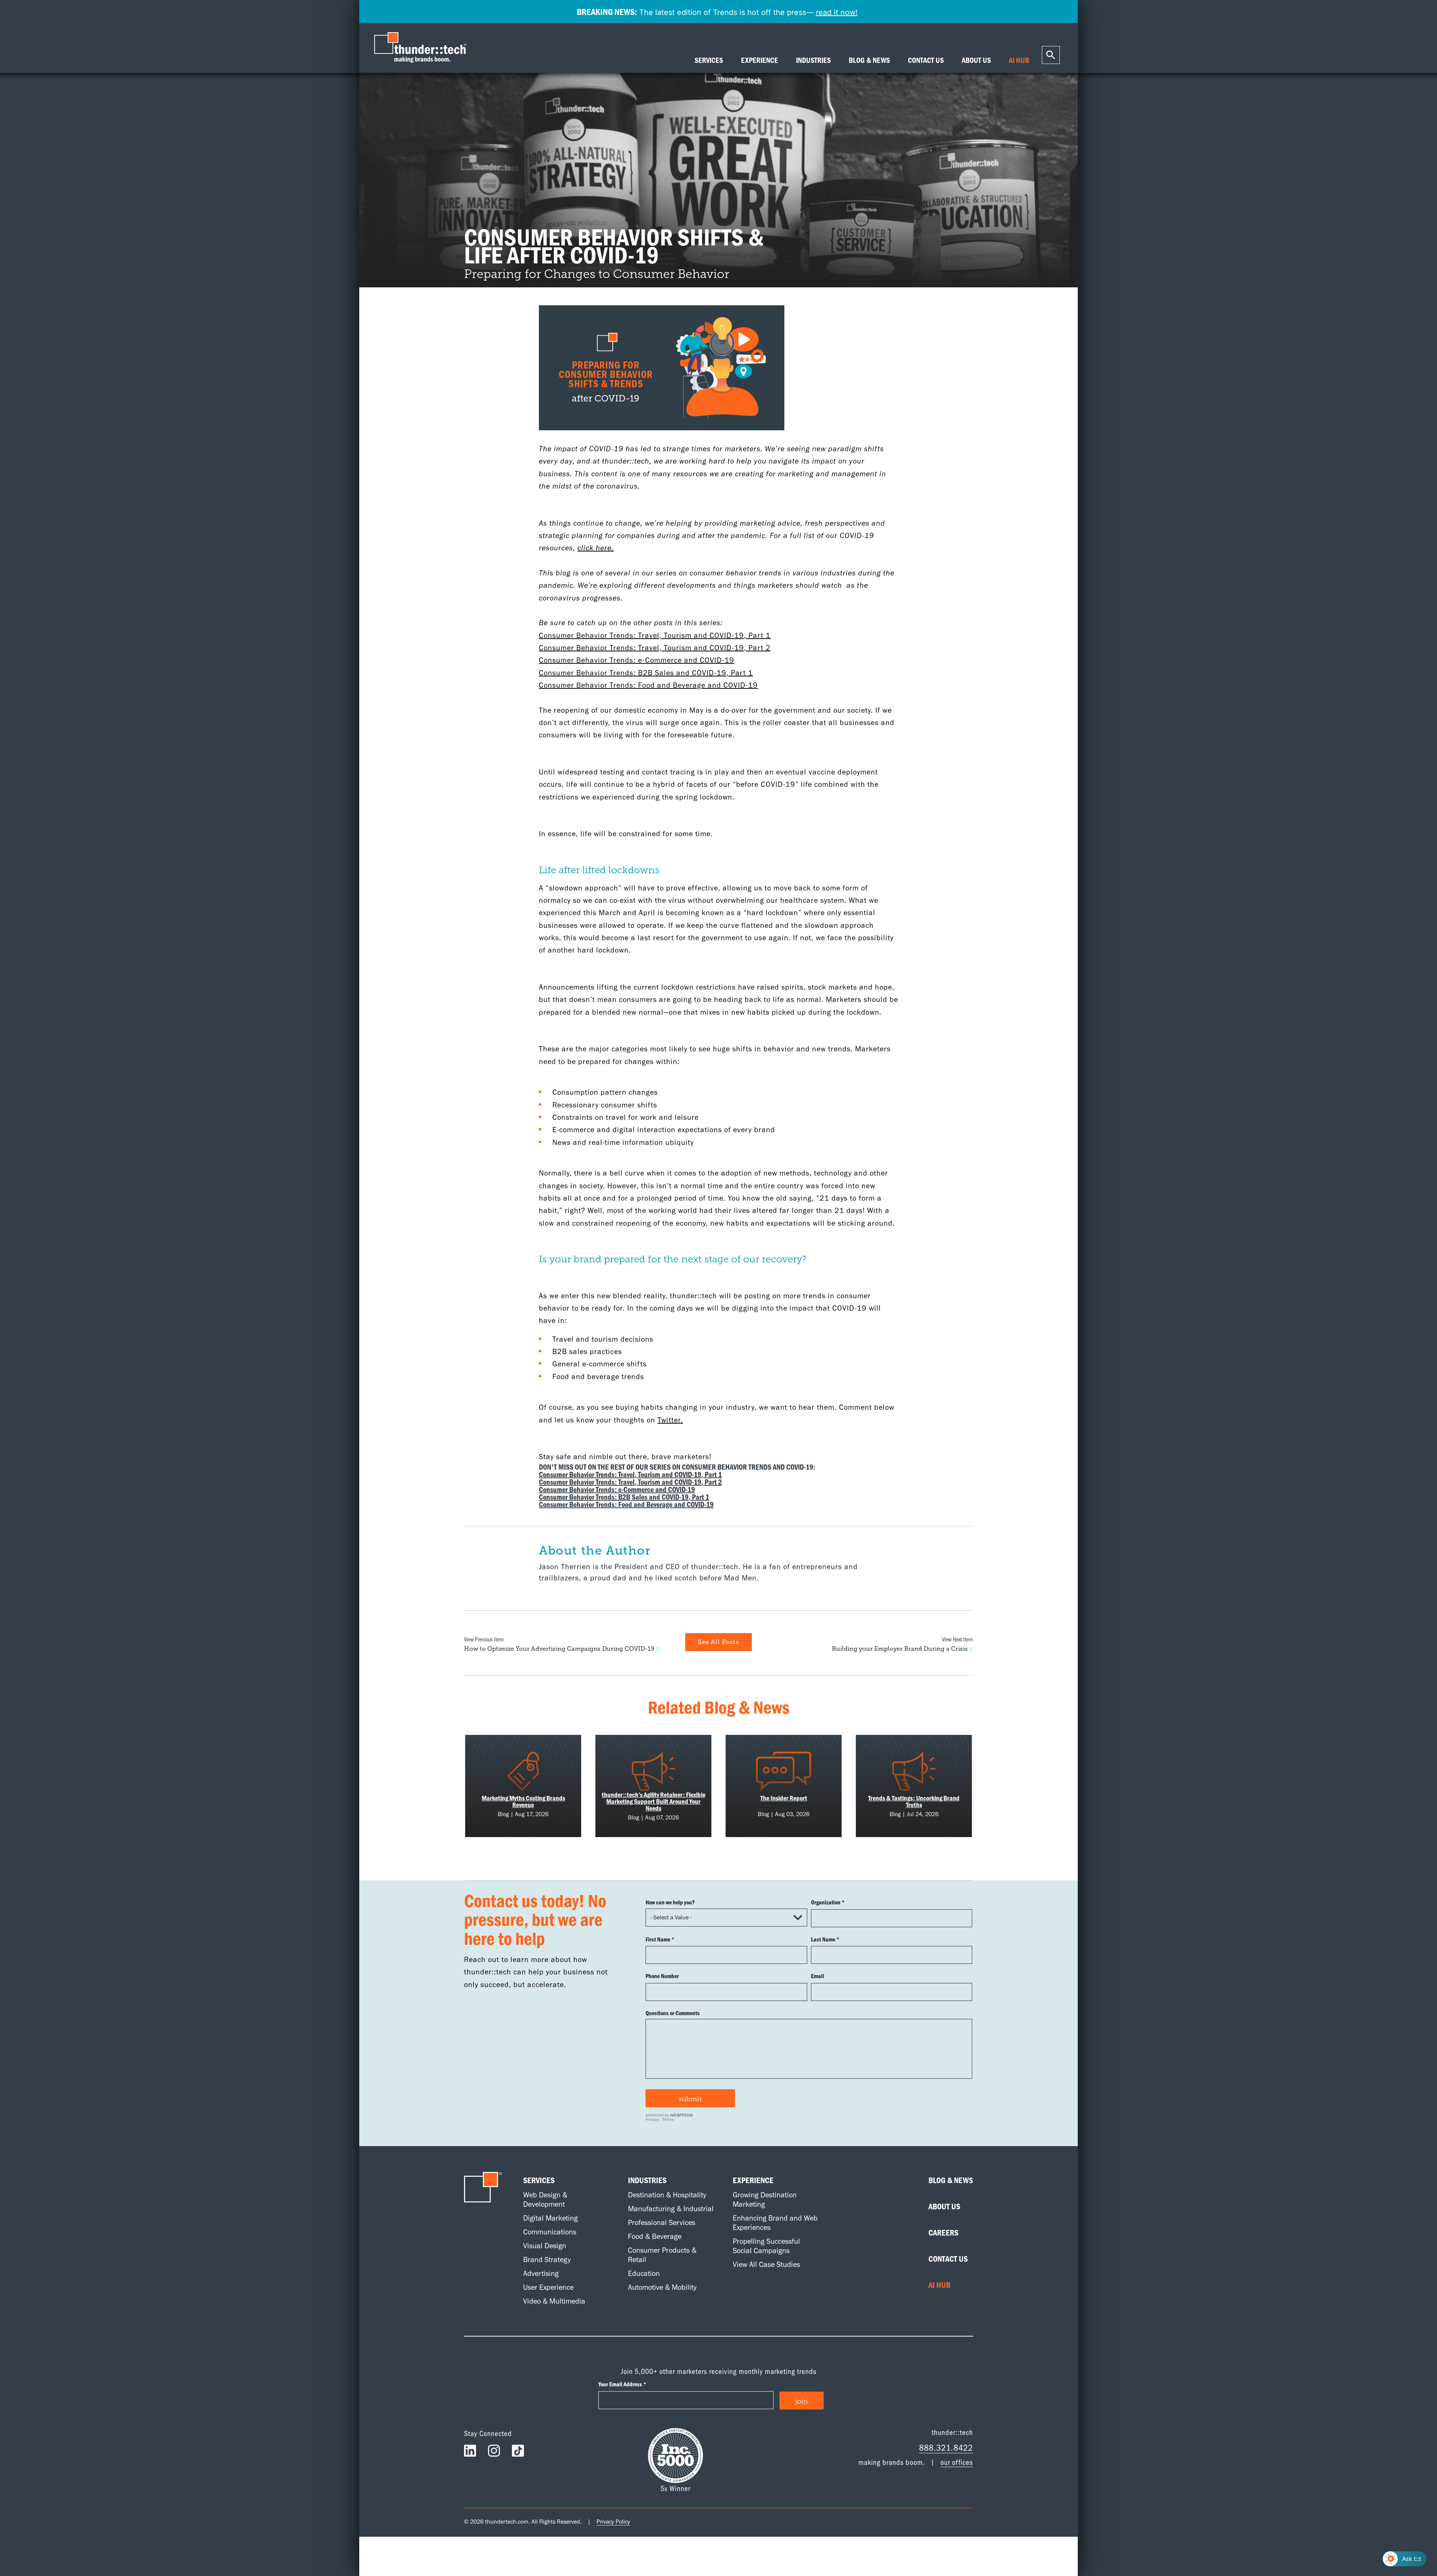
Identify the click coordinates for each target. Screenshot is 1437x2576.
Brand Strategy (547, 2259)
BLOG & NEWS (869, 60)
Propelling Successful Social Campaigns (766, 2246)
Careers (943, 2233)
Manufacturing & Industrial (671, 2209)
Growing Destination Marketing (765, 2199)
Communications (550, 2232)
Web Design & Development (545, 2199)
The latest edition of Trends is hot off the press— (717, 12)
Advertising (541, 2273)
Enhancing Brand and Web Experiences (775, 2223)
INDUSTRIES (813, 60)
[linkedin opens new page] (470, 2453)
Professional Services (662, 2222)
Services (539, 2180)
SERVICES (709, 60)
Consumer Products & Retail (662, 2255)
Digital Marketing (550, 2218)
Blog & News (951, 2180)
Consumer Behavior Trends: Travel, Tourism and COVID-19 (641, 635)
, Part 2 (757, 648)
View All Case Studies (766, 2264)
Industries (647, 2180)
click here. (596, 548)
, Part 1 (757, 635)
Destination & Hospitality (667, 2195)
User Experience (548, 2287)
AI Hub (939, 2285)
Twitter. (670, 1420)
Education (644, 2273)
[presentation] (422, 48)
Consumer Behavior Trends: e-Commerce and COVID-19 (637, 660)
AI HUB (1019, 60)
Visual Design (545, 2246)
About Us (944, 2206)
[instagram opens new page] (494, 2453)
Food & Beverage (655, 2236)
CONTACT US (926, 60)
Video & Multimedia (554, 2301)
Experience (753, 2180)
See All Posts (718, 1642)
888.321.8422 (946, 2447)
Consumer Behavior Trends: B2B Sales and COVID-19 (633, 673)
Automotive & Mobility (662, 2287)
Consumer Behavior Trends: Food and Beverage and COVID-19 (648, 685)
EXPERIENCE (759, 60)
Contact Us (948, 2259)
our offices (957, 2462)
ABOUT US (976, 60)
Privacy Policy (613, 2522)
